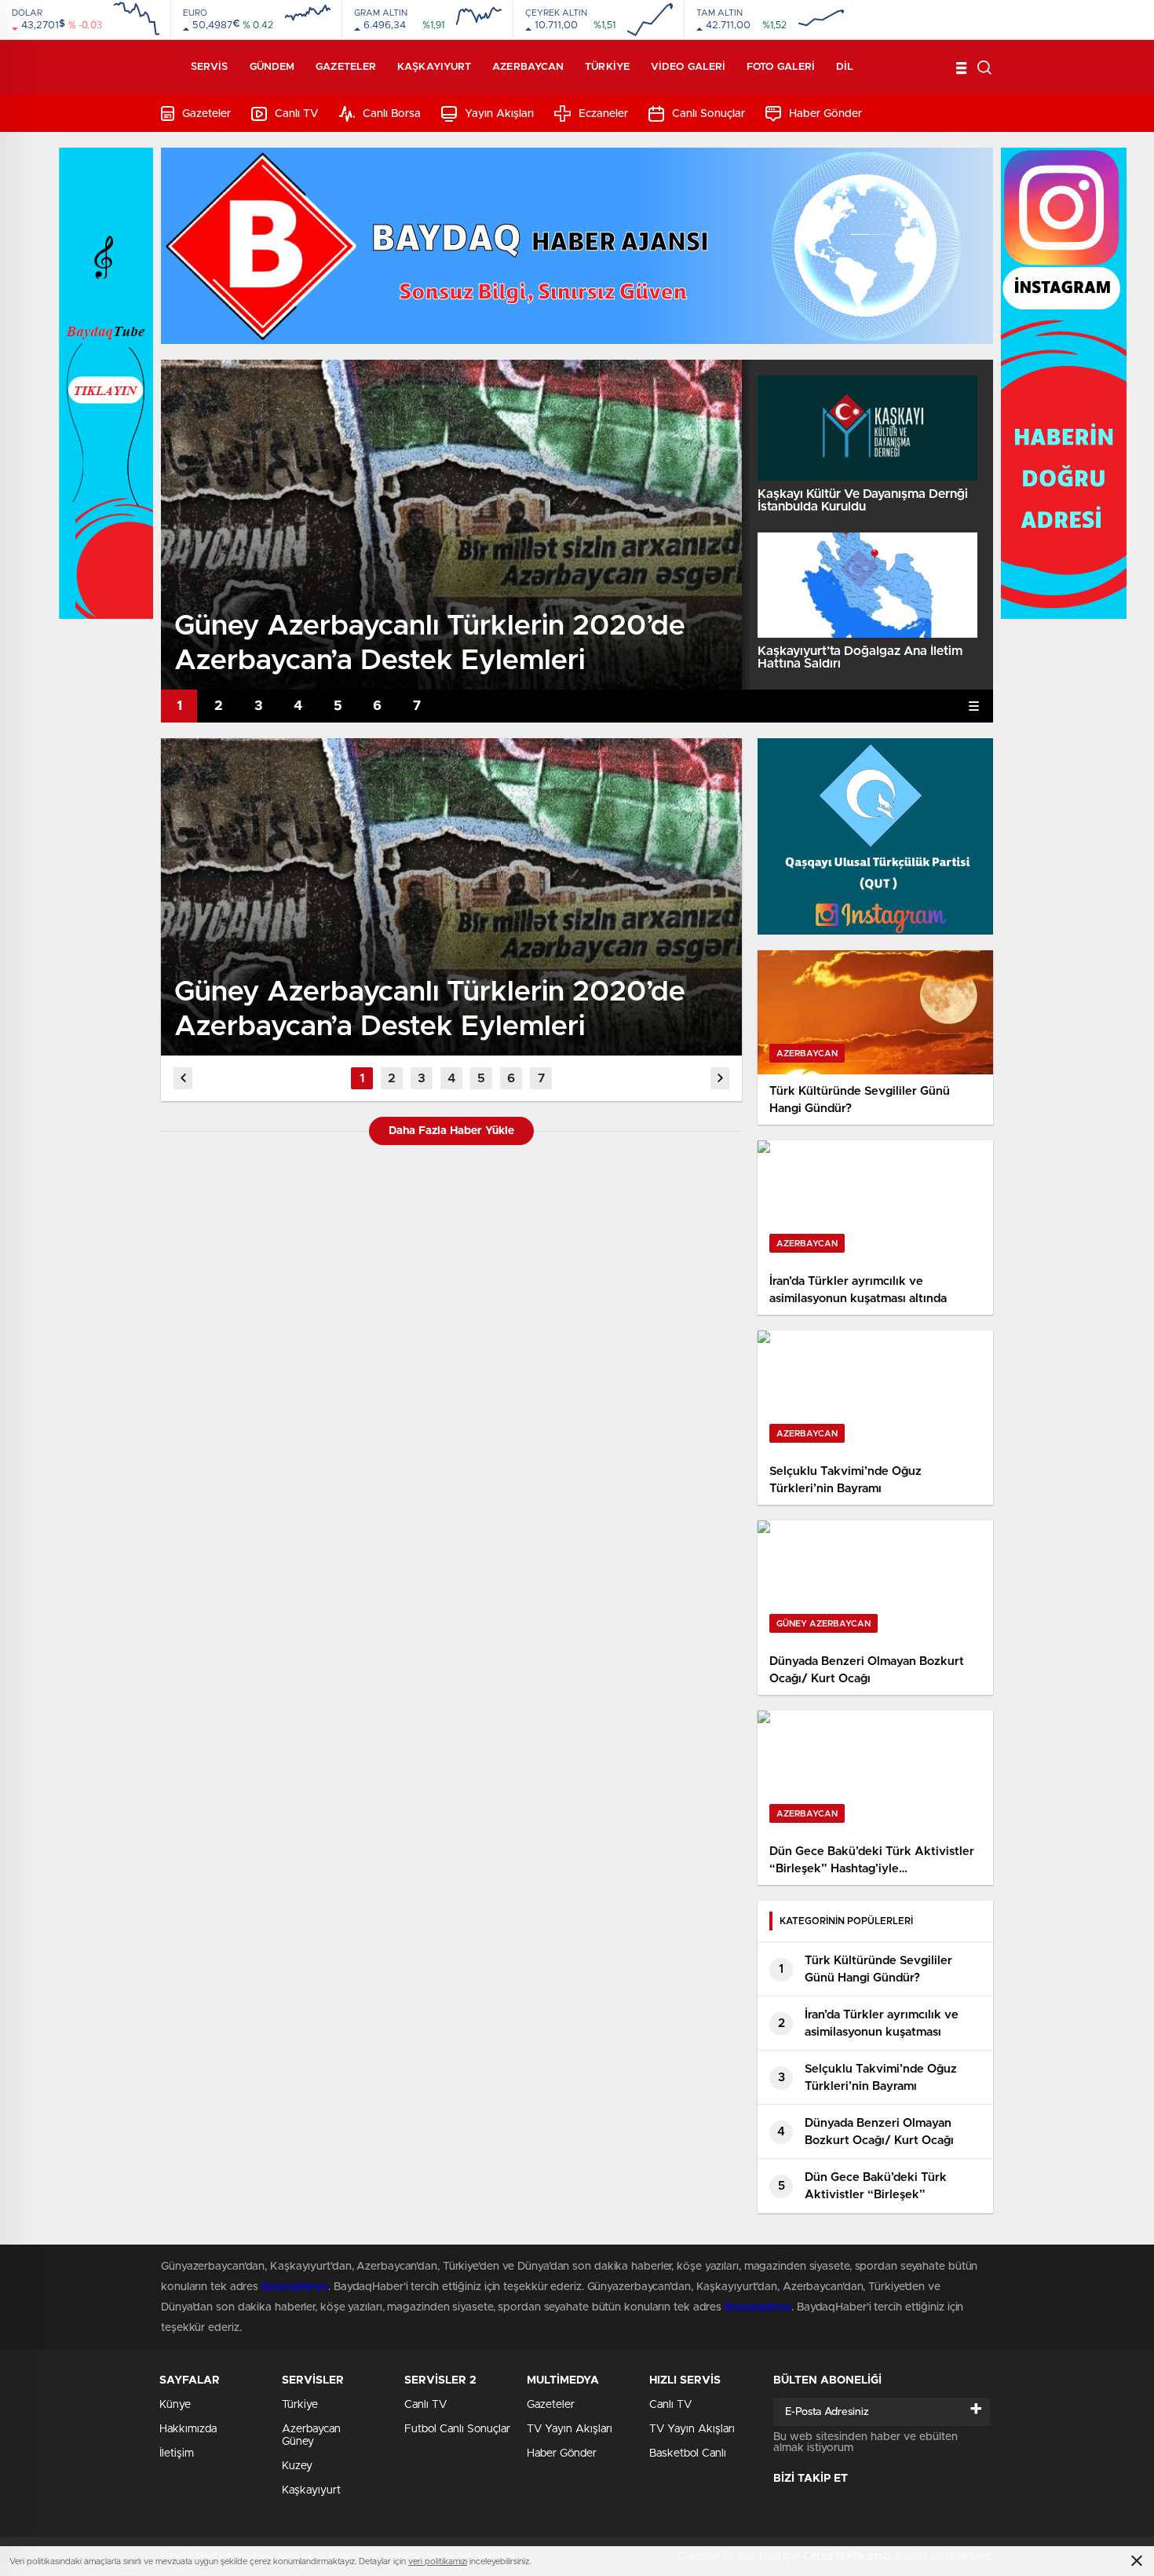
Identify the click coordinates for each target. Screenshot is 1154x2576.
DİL (845, 67)
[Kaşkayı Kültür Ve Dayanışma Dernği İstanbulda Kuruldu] (867, 428)
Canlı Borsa (392, 114)
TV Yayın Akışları (570, 2429)
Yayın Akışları (499, 114)
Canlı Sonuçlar (708, 114)
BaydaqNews (295, 2287)
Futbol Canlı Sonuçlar (457, 2429)
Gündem (272, 67)
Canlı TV (297, 114)
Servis (210, 67)
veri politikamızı (438, 2561)
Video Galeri (688, 67)
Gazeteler (346, 67)
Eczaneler (603, 114)
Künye (175, 2405)
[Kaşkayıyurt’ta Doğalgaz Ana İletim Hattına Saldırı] (867, 585)
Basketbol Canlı (688, 2453)
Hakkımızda (188, 2429)
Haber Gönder (825, 114)
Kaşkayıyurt (434, 67)
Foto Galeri (781, 67)
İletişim (177, 2453)
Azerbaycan (528, 67)
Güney (298, 2442)
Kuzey (297, 2466)
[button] (179, 706)
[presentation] (183, 1078)
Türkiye (607, 67)
